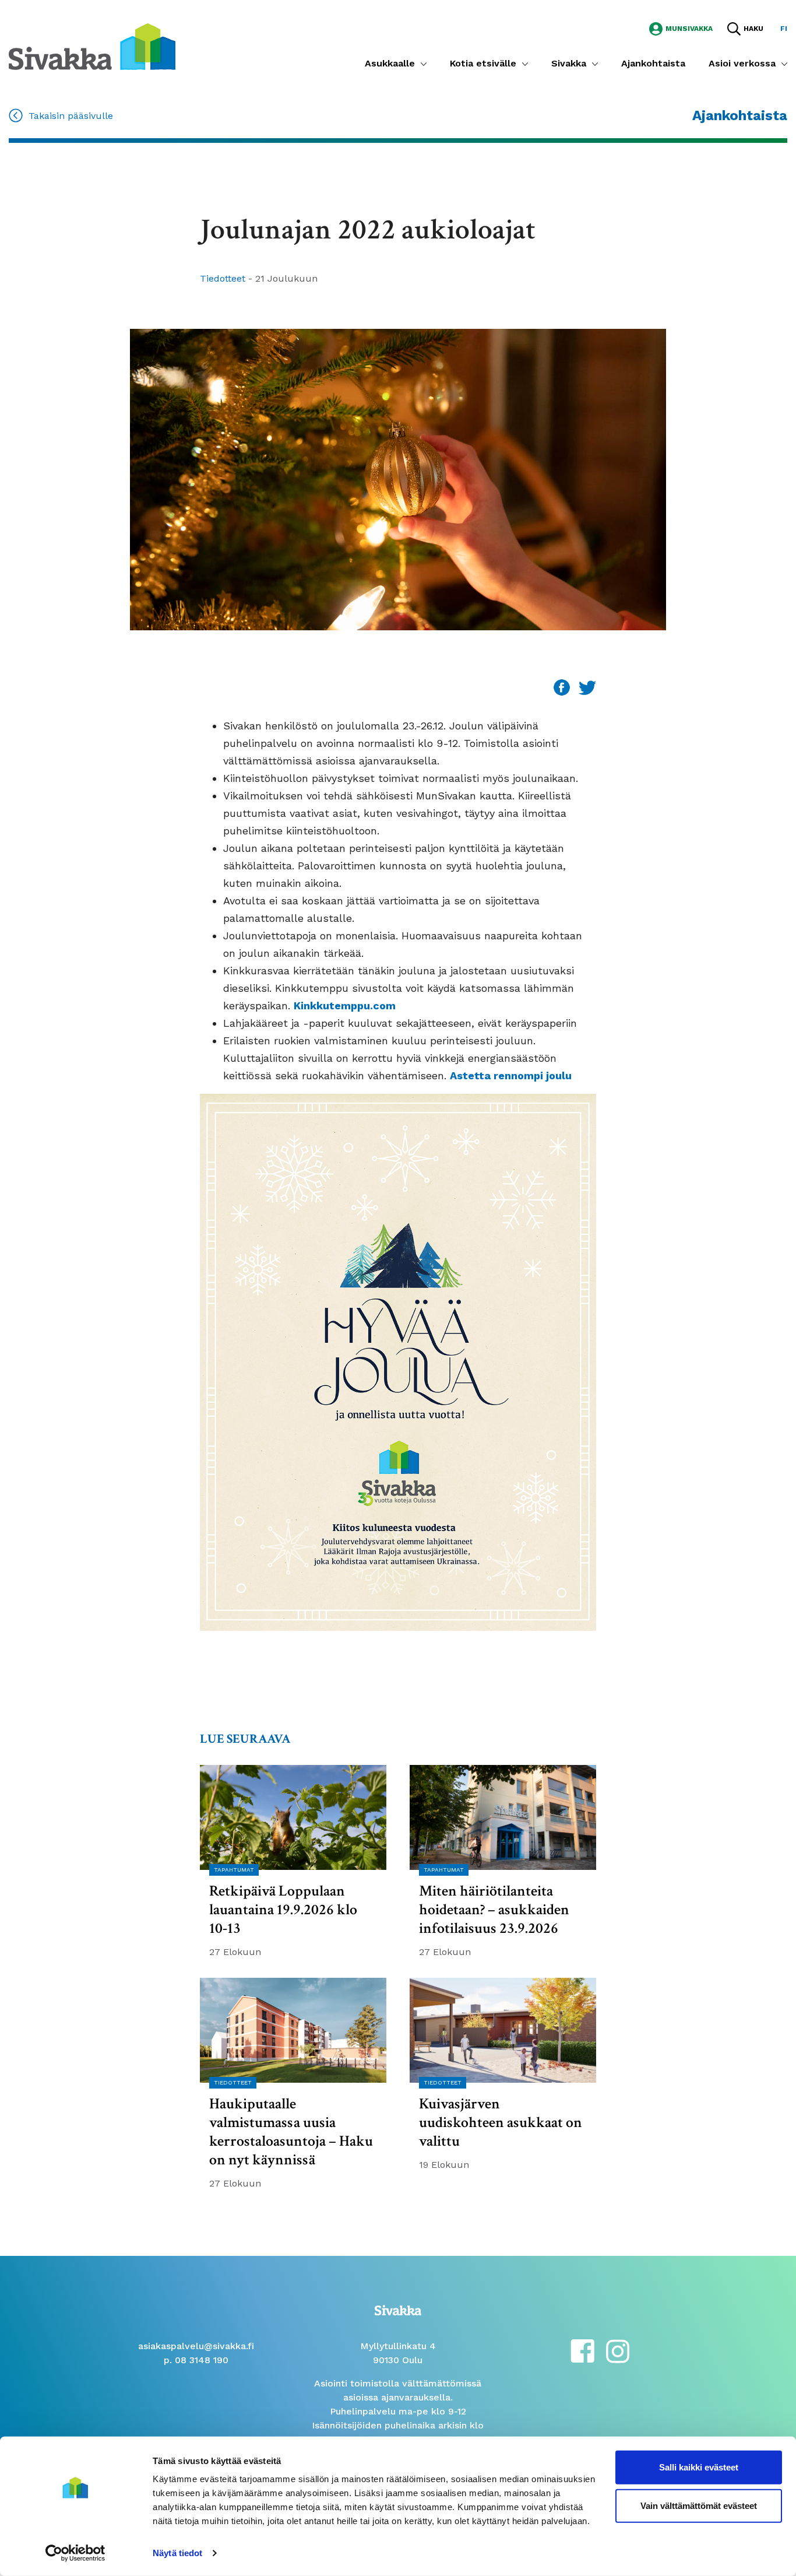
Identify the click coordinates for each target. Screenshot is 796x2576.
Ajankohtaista (653, 63)
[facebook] (582, 2350)
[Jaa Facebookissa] (563, 687)
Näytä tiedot (177, 2553)
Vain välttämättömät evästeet (699, 2505)
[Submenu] (424, 64)
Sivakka (569, 63)
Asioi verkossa (742, 63)
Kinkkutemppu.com (346, 1006)
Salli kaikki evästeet (699, 2467)
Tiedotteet (224, 278)
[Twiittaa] (587, 687)
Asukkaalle (390, 63)
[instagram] (618, 2350)
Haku (753, 29)
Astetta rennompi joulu (511, 1075)
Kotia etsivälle (483, 63)
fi (784, 29)
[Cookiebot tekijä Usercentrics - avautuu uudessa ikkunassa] (75, 2553)
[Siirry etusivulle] (92, 46)
